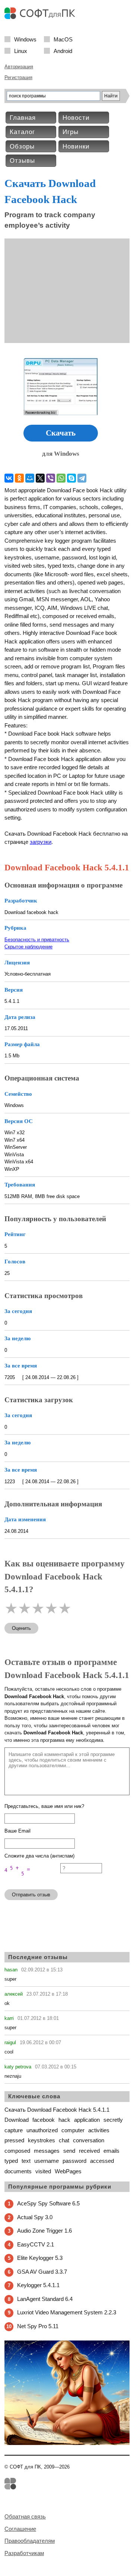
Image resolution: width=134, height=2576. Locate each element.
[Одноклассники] (19, 478)
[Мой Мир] (30, 478)
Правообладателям (30, 2541)
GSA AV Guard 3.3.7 (42, 2272)
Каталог (22, 132)
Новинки (76, 146)
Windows (25, 39)
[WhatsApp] (61, 478)
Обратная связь (25, 2516)
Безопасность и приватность (37, 940)
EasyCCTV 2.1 (36, 2244)
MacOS (63, 39)
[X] (40, 478)
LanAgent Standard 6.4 (45, 2299)
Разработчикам (24, 2553)
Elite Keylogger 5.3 (40, 2258)
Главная (23, 118)
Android (63, 51)
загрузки (41, 842)
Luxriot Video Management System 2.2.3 (67, 2312)
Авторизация (19, 67)
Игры (71, 132)
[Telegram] (82, 478)
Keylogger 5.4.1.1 (38, 2285)
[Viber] (51, 478)
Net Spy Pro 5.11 (38, 2326)
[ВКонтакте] (9, 478)
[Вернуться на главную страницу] (42, 17)
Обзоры (22, 146)
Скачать (61, 433)
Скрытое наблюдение (28, 947)
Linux (21, 51)
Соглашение (20, 2529)
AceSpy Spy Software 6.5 (48, 2203)
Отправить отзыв (31, 1895)
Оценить (21, 1628)
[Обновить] (32, 1880)
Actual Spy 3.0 (35, 2217)
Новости (76, 118)
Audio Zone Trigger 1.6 (44, 2231)
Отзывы (22, 161)
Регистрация (18, 77)
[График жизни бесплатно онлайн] (67, 2443)
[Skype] (71, 478)
